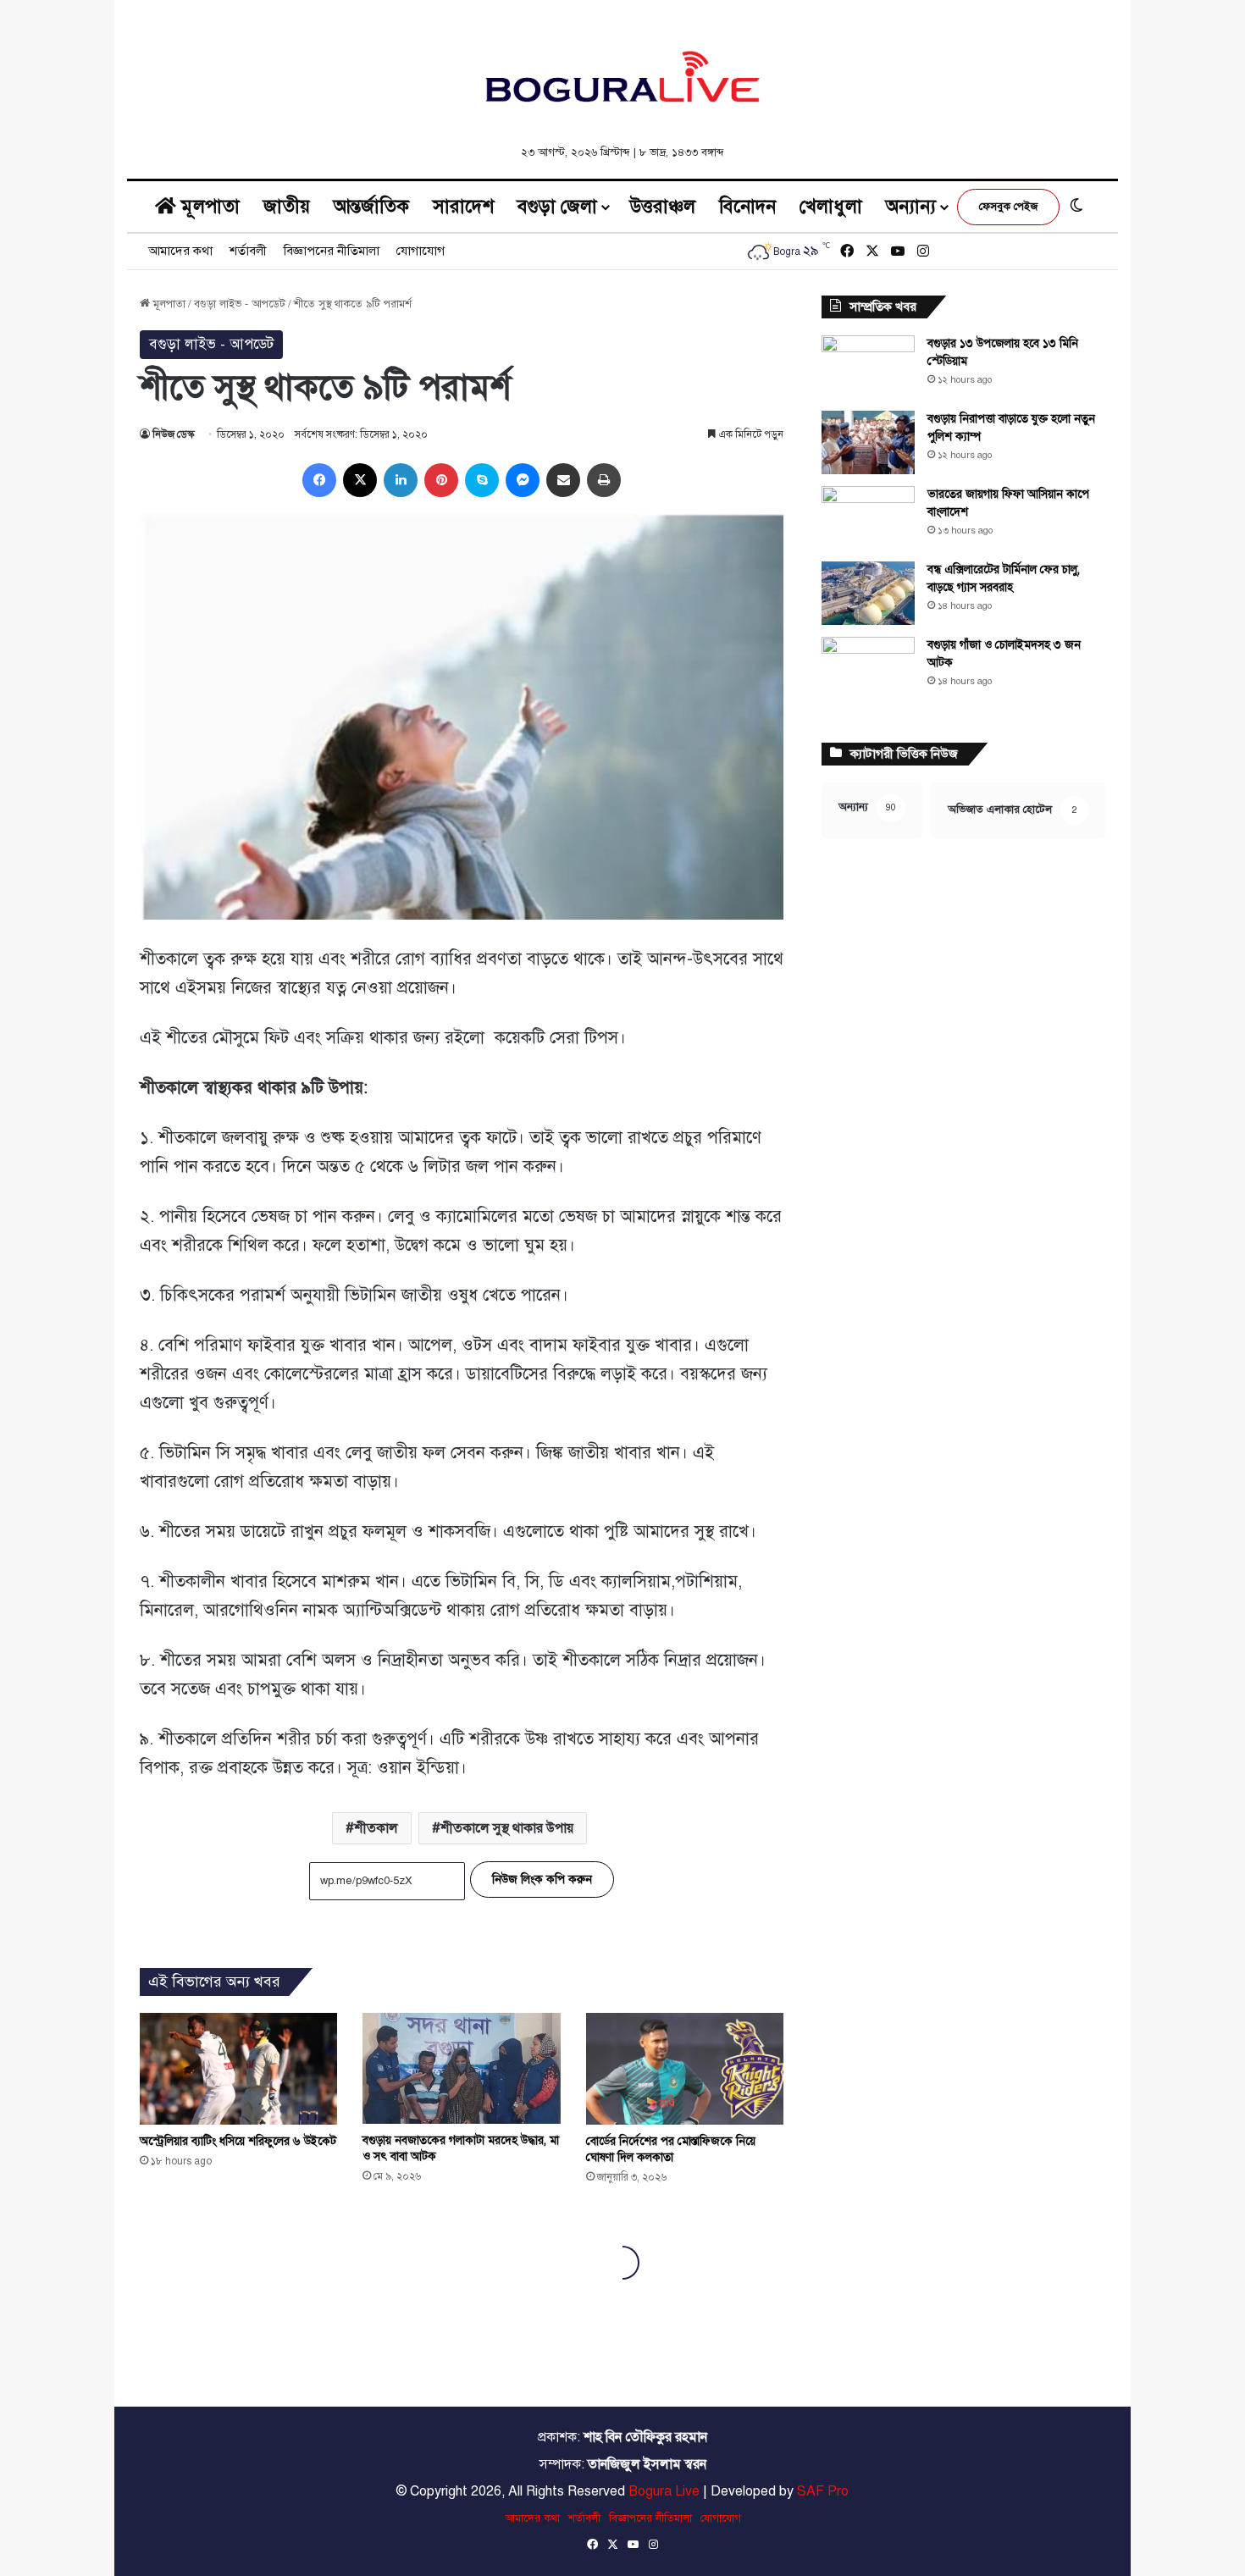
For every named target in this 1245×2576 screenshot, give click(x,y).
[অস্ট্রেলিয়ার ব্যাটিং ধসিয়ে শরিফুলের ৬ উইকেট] (238, 2069)
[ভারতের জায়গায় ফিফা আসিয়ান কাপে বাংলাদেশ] (868, 518)
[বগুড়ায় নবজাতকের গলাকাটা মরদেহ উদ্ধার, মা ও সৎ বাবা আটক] (461, 2068)
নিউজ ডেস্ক (173, 434)
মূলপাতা (208, 206)
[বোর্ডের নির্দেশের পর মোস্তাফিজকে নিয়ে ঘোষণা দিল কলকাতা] (685, 2068)
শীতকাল (376, 1828)
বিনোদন (747, 206)
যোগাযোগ (421, 251)
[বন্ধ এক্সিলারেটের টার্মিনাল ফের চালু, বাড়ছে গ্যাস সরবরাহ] (868, 593)
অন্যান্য (911, 206)
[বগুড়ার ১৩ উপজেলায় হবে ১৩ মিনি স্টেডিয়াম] (868, 367)
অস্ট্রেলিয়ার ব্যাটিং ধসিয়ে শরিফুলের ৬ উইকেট (238, 2141)
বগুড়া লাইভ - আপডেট (240, 304)
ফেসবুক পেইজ (1008, 207)
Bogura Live (664, 2491)
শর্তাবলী (248, 251)
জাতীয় (287, 206)
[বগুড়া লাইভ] (622, 76)
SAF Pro (823, 2491)
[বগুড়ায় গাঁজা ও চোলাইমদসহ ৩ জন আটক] (868, 669)
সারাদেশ (463, 206)
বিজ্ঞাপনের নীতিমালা (332, 251)
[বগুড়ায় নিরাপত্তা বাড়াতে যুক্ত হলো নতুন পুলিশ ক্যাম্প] (868, 442)
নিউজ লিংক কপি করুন (542, 1879)
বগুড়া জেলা (557, 206)
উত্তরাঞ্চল (663, 206)
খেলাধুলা (831, 206)
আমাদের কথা (180, 251)
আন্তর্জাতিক (371, 206)
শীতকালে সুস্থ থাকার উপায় (507, 1828)
